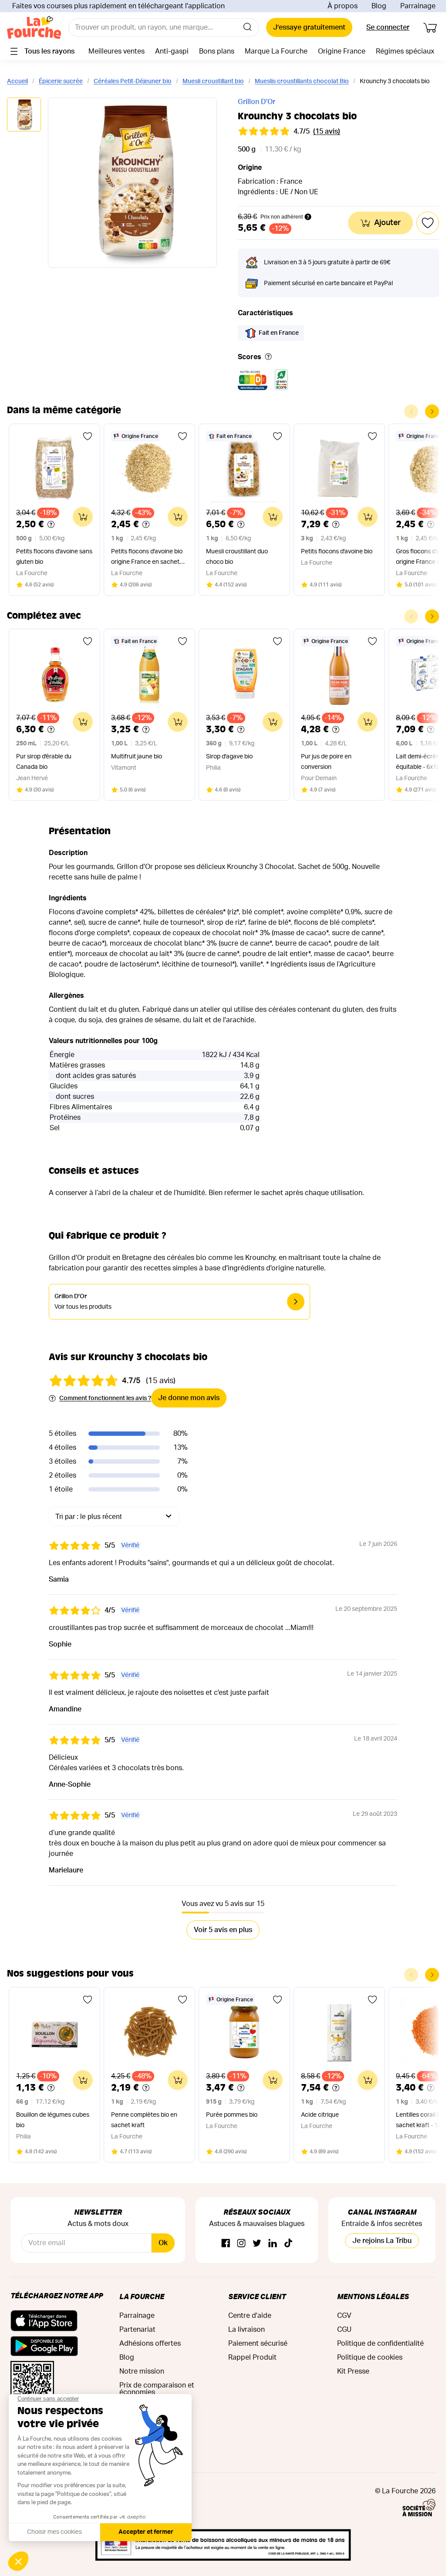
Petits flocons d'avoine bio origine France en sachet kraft (147, 558)
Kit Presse (353, 2371)
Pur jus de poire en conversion (326, 762)
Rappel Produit (252, 2357)
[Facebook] (226, 2244)
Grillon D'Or (257, 102)
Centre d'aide (250, 2316)
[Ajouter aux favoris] (88, 436)
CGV (344, 2316)
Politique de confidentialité (380, 2344)
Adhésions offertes (150, 2344)
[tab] (24, 115)
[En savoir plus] (268, 357)
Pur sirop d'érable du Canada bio (44, 762)
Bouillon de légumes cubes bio (53, 2120)
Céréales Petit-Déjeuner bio (133, 81)
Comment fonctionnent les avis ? (105, 1398)
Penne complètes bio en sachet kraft (144, 2120)
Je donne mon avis (189, 1398)
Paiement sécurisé (258, 2344)
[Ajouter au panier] (83, 517)
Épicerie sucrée (61, 81)
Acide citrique (320, 2115)
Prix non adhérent (282, 217)
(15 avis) (327, 131)
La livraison (247, 2330)
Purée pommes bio (232, 2115)
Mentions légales (373, 2296)
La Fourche (142, 2296)
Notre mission (142, 2371)
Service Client (257, 2296)
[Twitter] (257, 2244)
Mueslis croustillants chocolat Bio (302, 81)
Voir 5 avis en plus (223, 1930)
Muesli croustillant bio (213, 81)
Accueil (17, 81)
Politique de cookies (370, 2357)
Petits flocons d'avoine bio (337, 552)
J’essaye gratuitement (309, 27)
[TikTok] (288, 2244)
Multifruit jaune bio (137, 757)
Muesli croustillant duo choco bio (237, 557)
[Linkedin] (273, 2244)
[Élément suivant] (432, 411)
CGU (344, 2330)
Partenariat (137, 2330)
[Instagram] (241, 2244)
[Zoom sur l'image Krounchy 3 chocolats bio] (132, 183)
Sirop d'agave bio (229, 757)
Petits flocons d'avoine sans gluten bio (54, 557)
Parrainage (418, 6)
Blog (379, 6)
